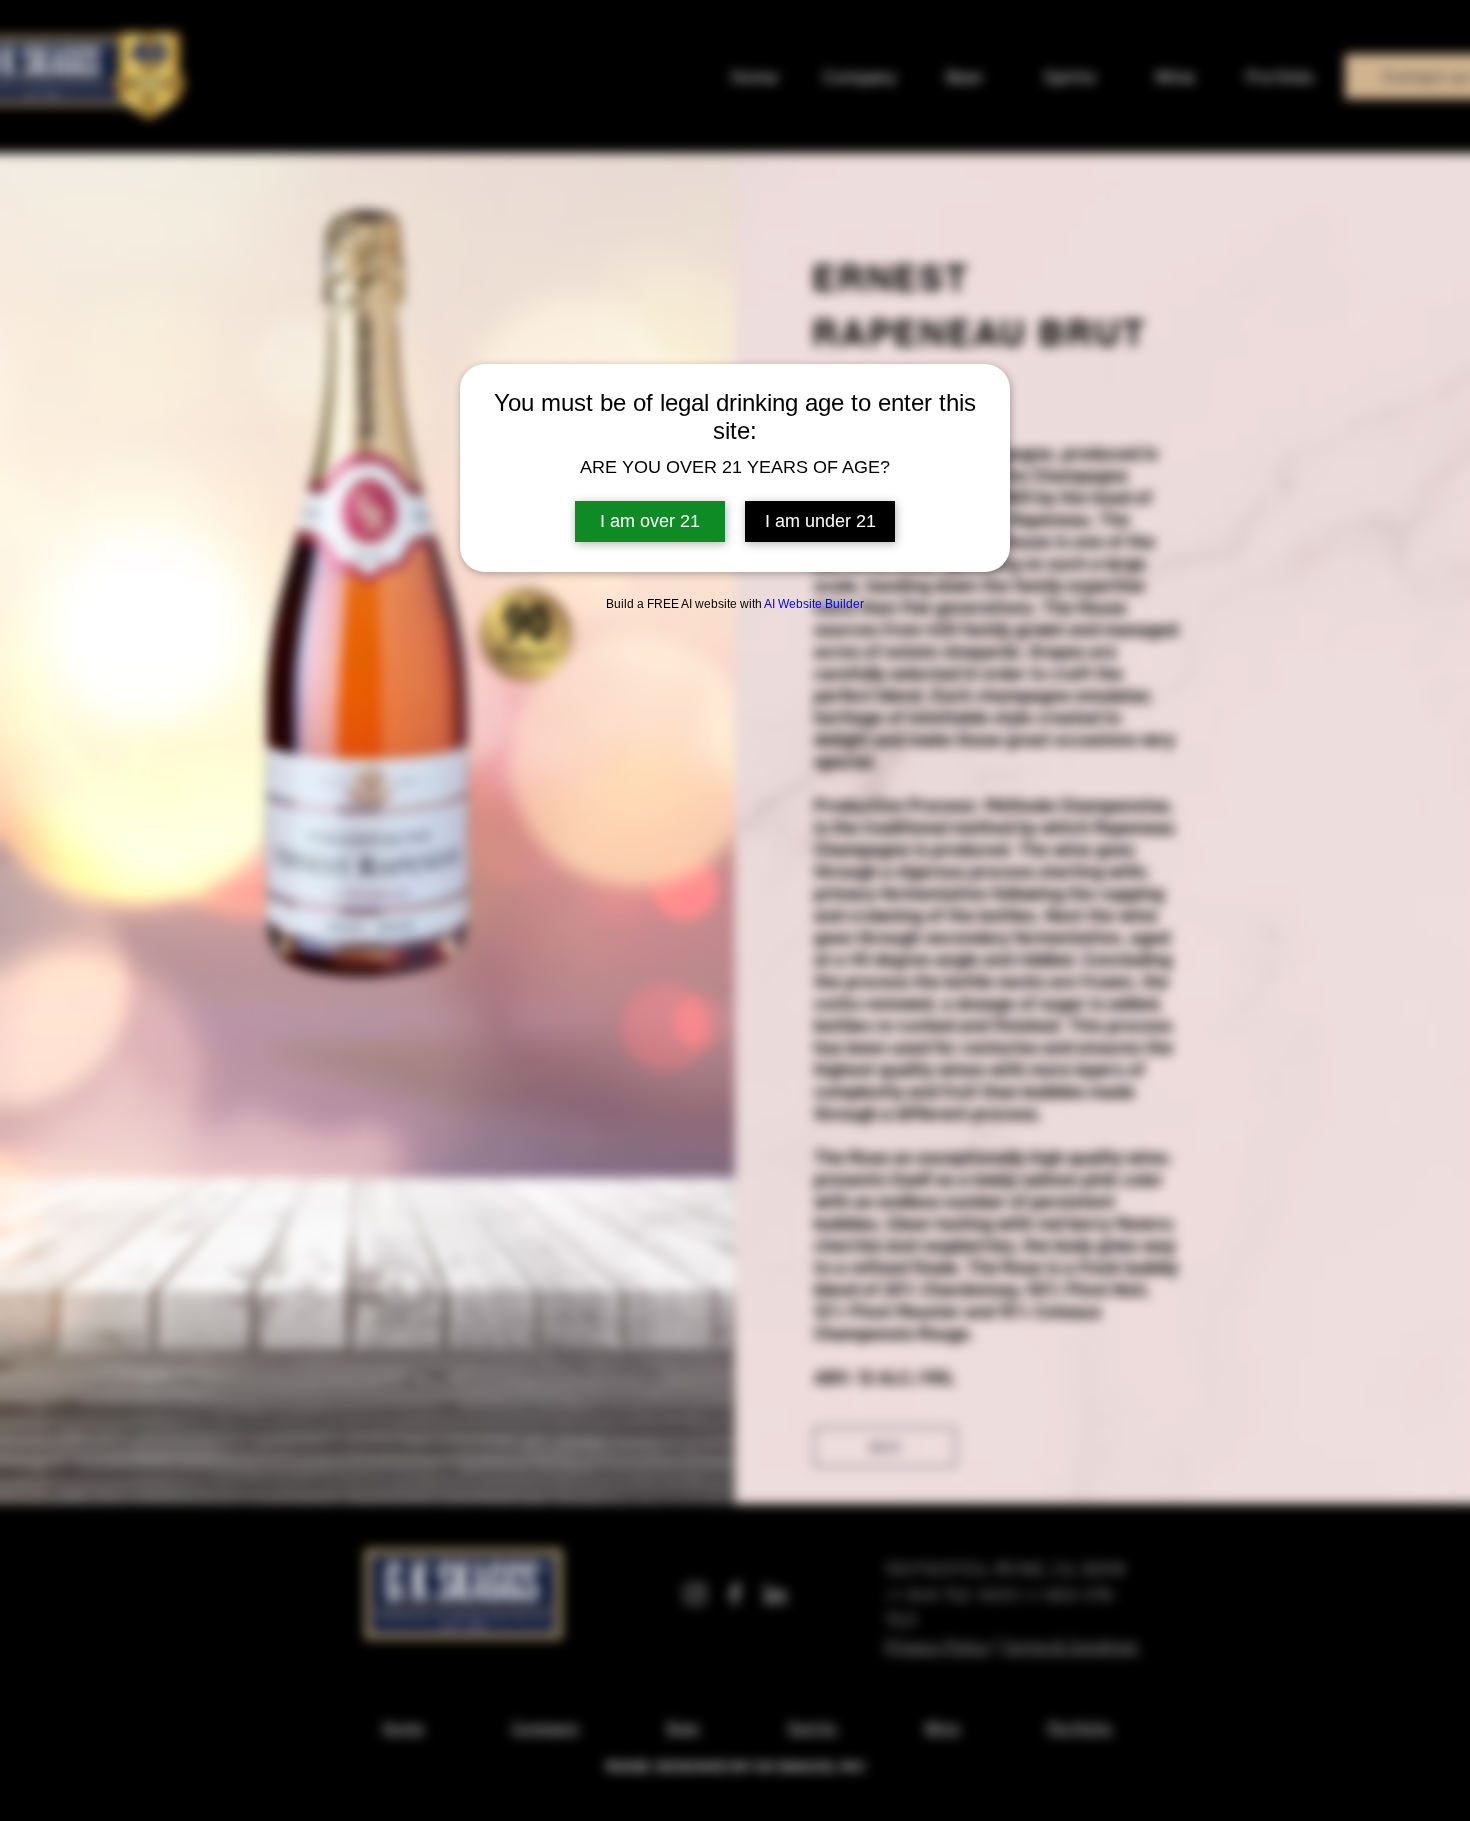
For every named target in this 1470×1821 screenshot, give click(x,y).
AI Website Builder (814, 604)
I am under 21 (820, 521)
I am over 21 (650, 521)
